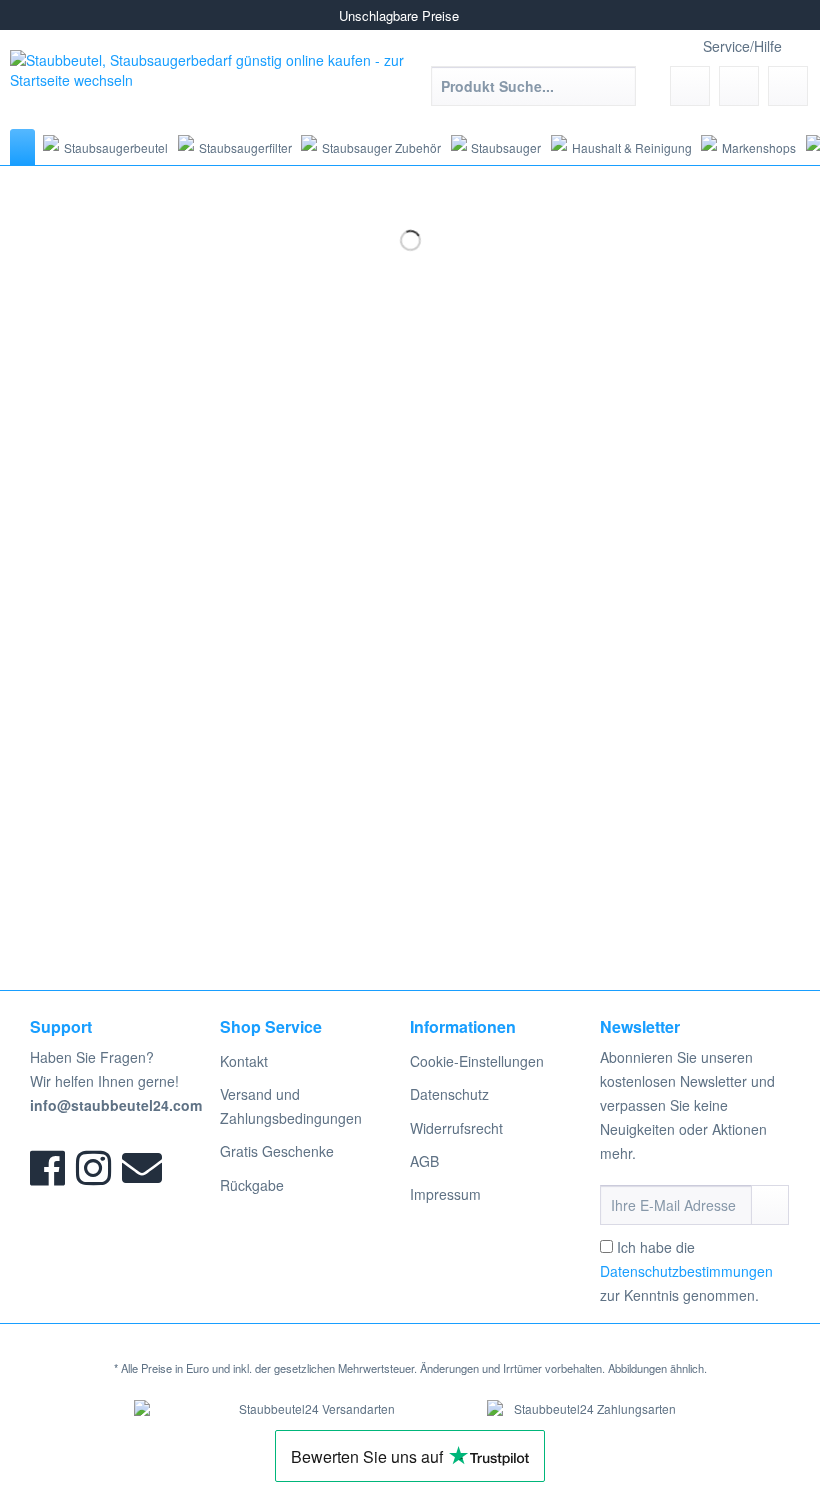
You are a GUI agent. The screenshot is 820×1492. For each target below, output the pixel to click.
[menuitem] (533, 96)
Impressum (445, 1194)
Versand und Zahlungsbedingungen (291, 1106)
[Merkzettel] (690, 86)
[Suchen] (617, 86)
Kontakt (244, 1061)
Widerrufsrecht (456, 1128)
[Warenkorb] (788, 86)
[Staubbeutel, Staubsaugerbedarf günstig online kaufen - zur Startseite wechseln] (210, 84)
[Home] (22, 147)
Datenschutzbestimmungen (686, 1271)
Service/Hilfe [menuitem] (742, 46)
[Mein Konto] (739, 86)
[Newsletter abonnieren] (770, 1205)
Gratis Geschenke (277, 1151)
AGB (424, 1161)
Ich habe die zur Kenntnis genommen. (686, 1271)
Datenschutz (449, 1094)
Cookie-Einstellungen (477, 1061)
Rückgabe (252, 1185)
